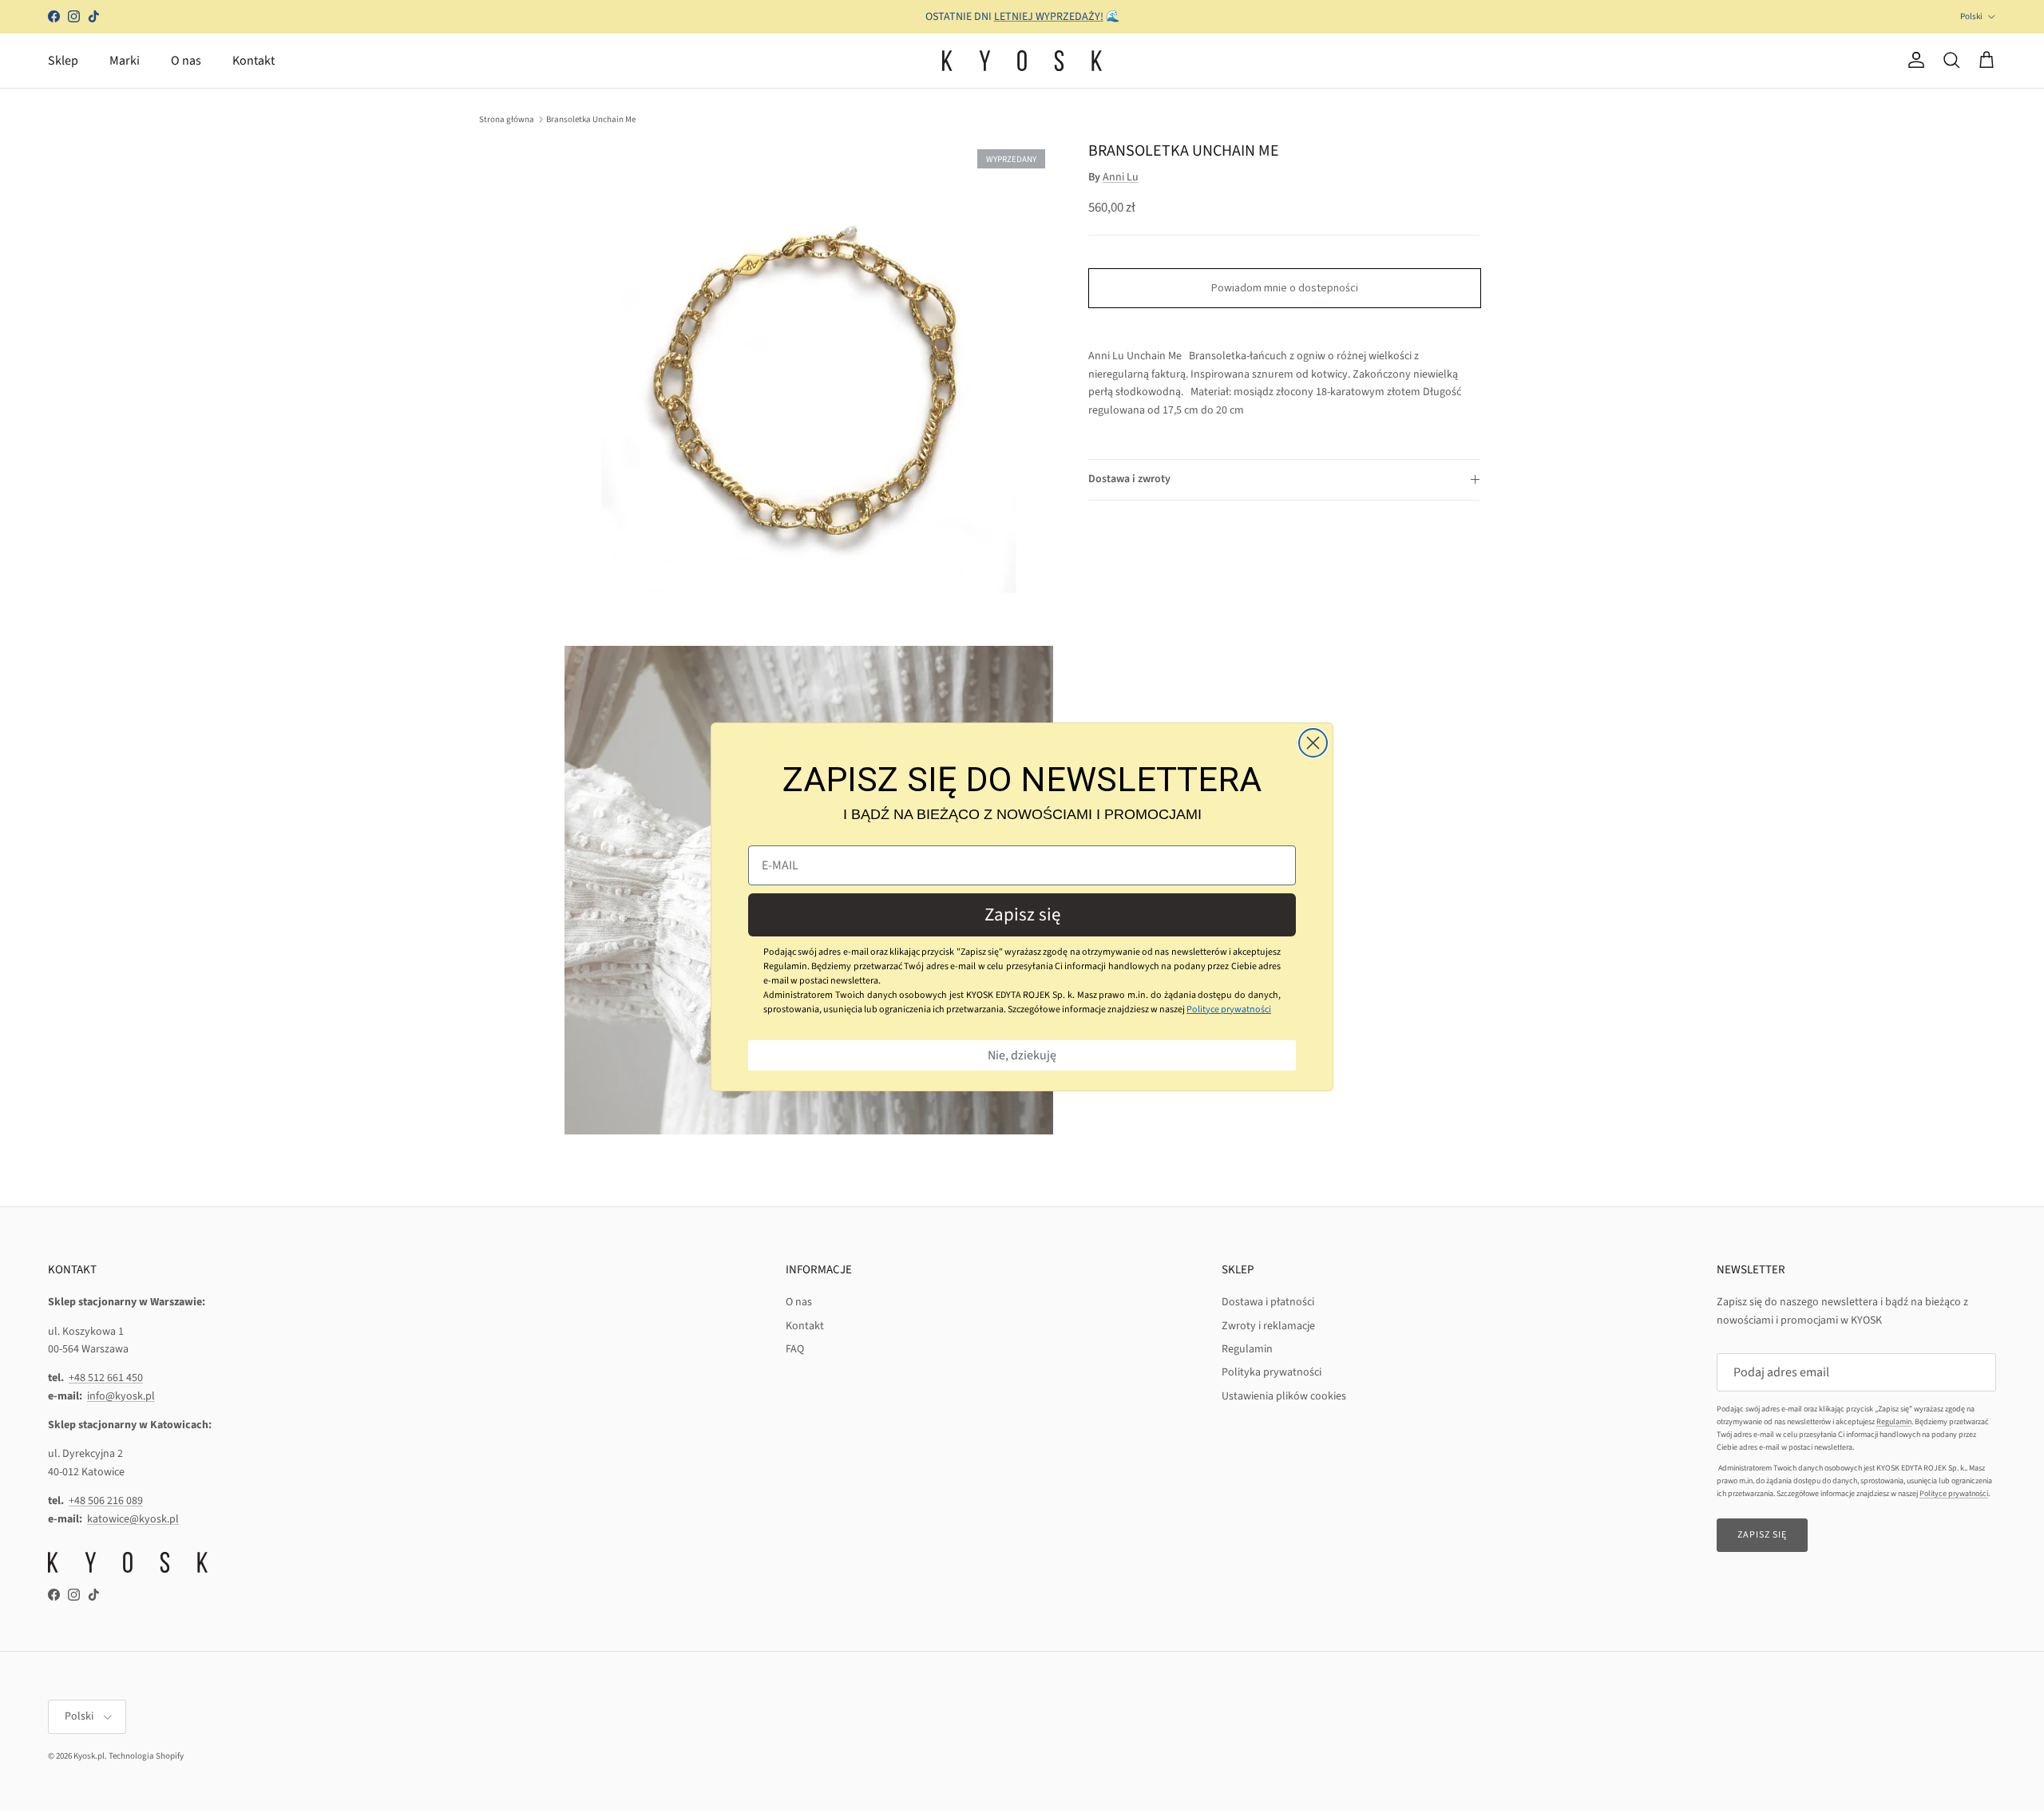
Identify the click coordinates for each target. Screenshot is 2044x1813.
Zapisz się (1022, 914)
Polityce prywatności (1229, 1009)
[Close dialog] (1313, 743)
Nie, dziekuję (1022, 1055)
